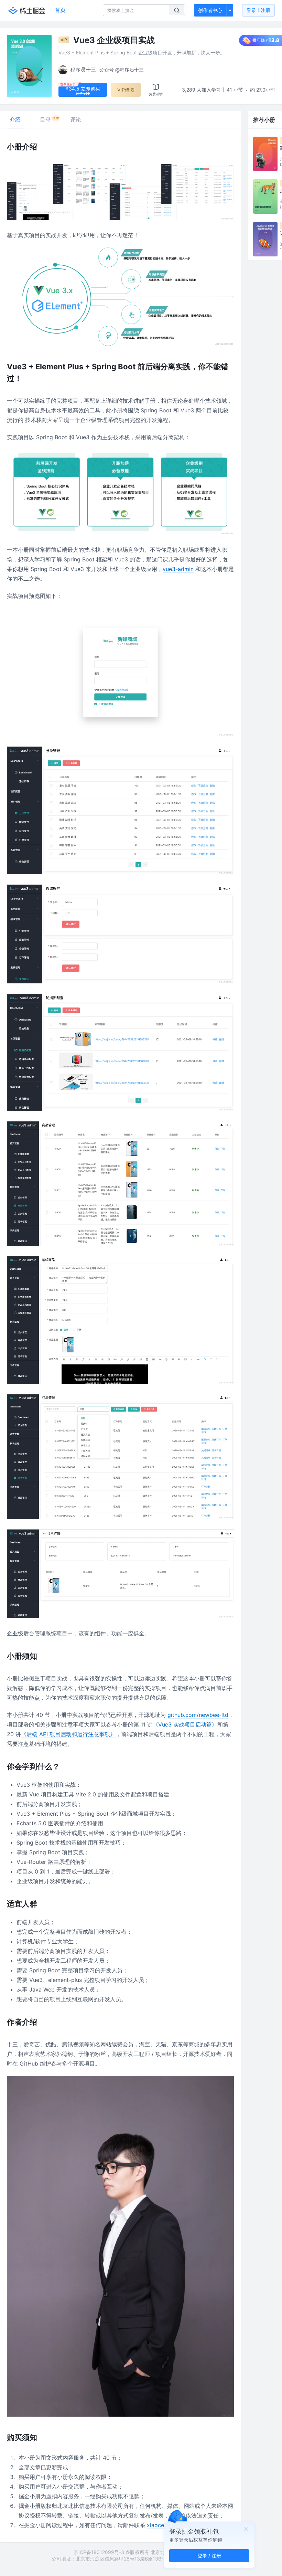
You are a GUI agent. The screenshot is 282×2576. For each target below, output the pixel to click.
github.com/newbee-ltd (198, 1715)
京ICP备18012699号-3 (99, 2552)
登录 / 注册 (209, 2556)
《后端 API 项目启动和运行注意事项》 (68, 1734)
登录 (258, 10)
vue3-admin (178, 569)
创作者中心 (210, 10)
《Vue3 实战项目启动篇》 (185, 1724)
